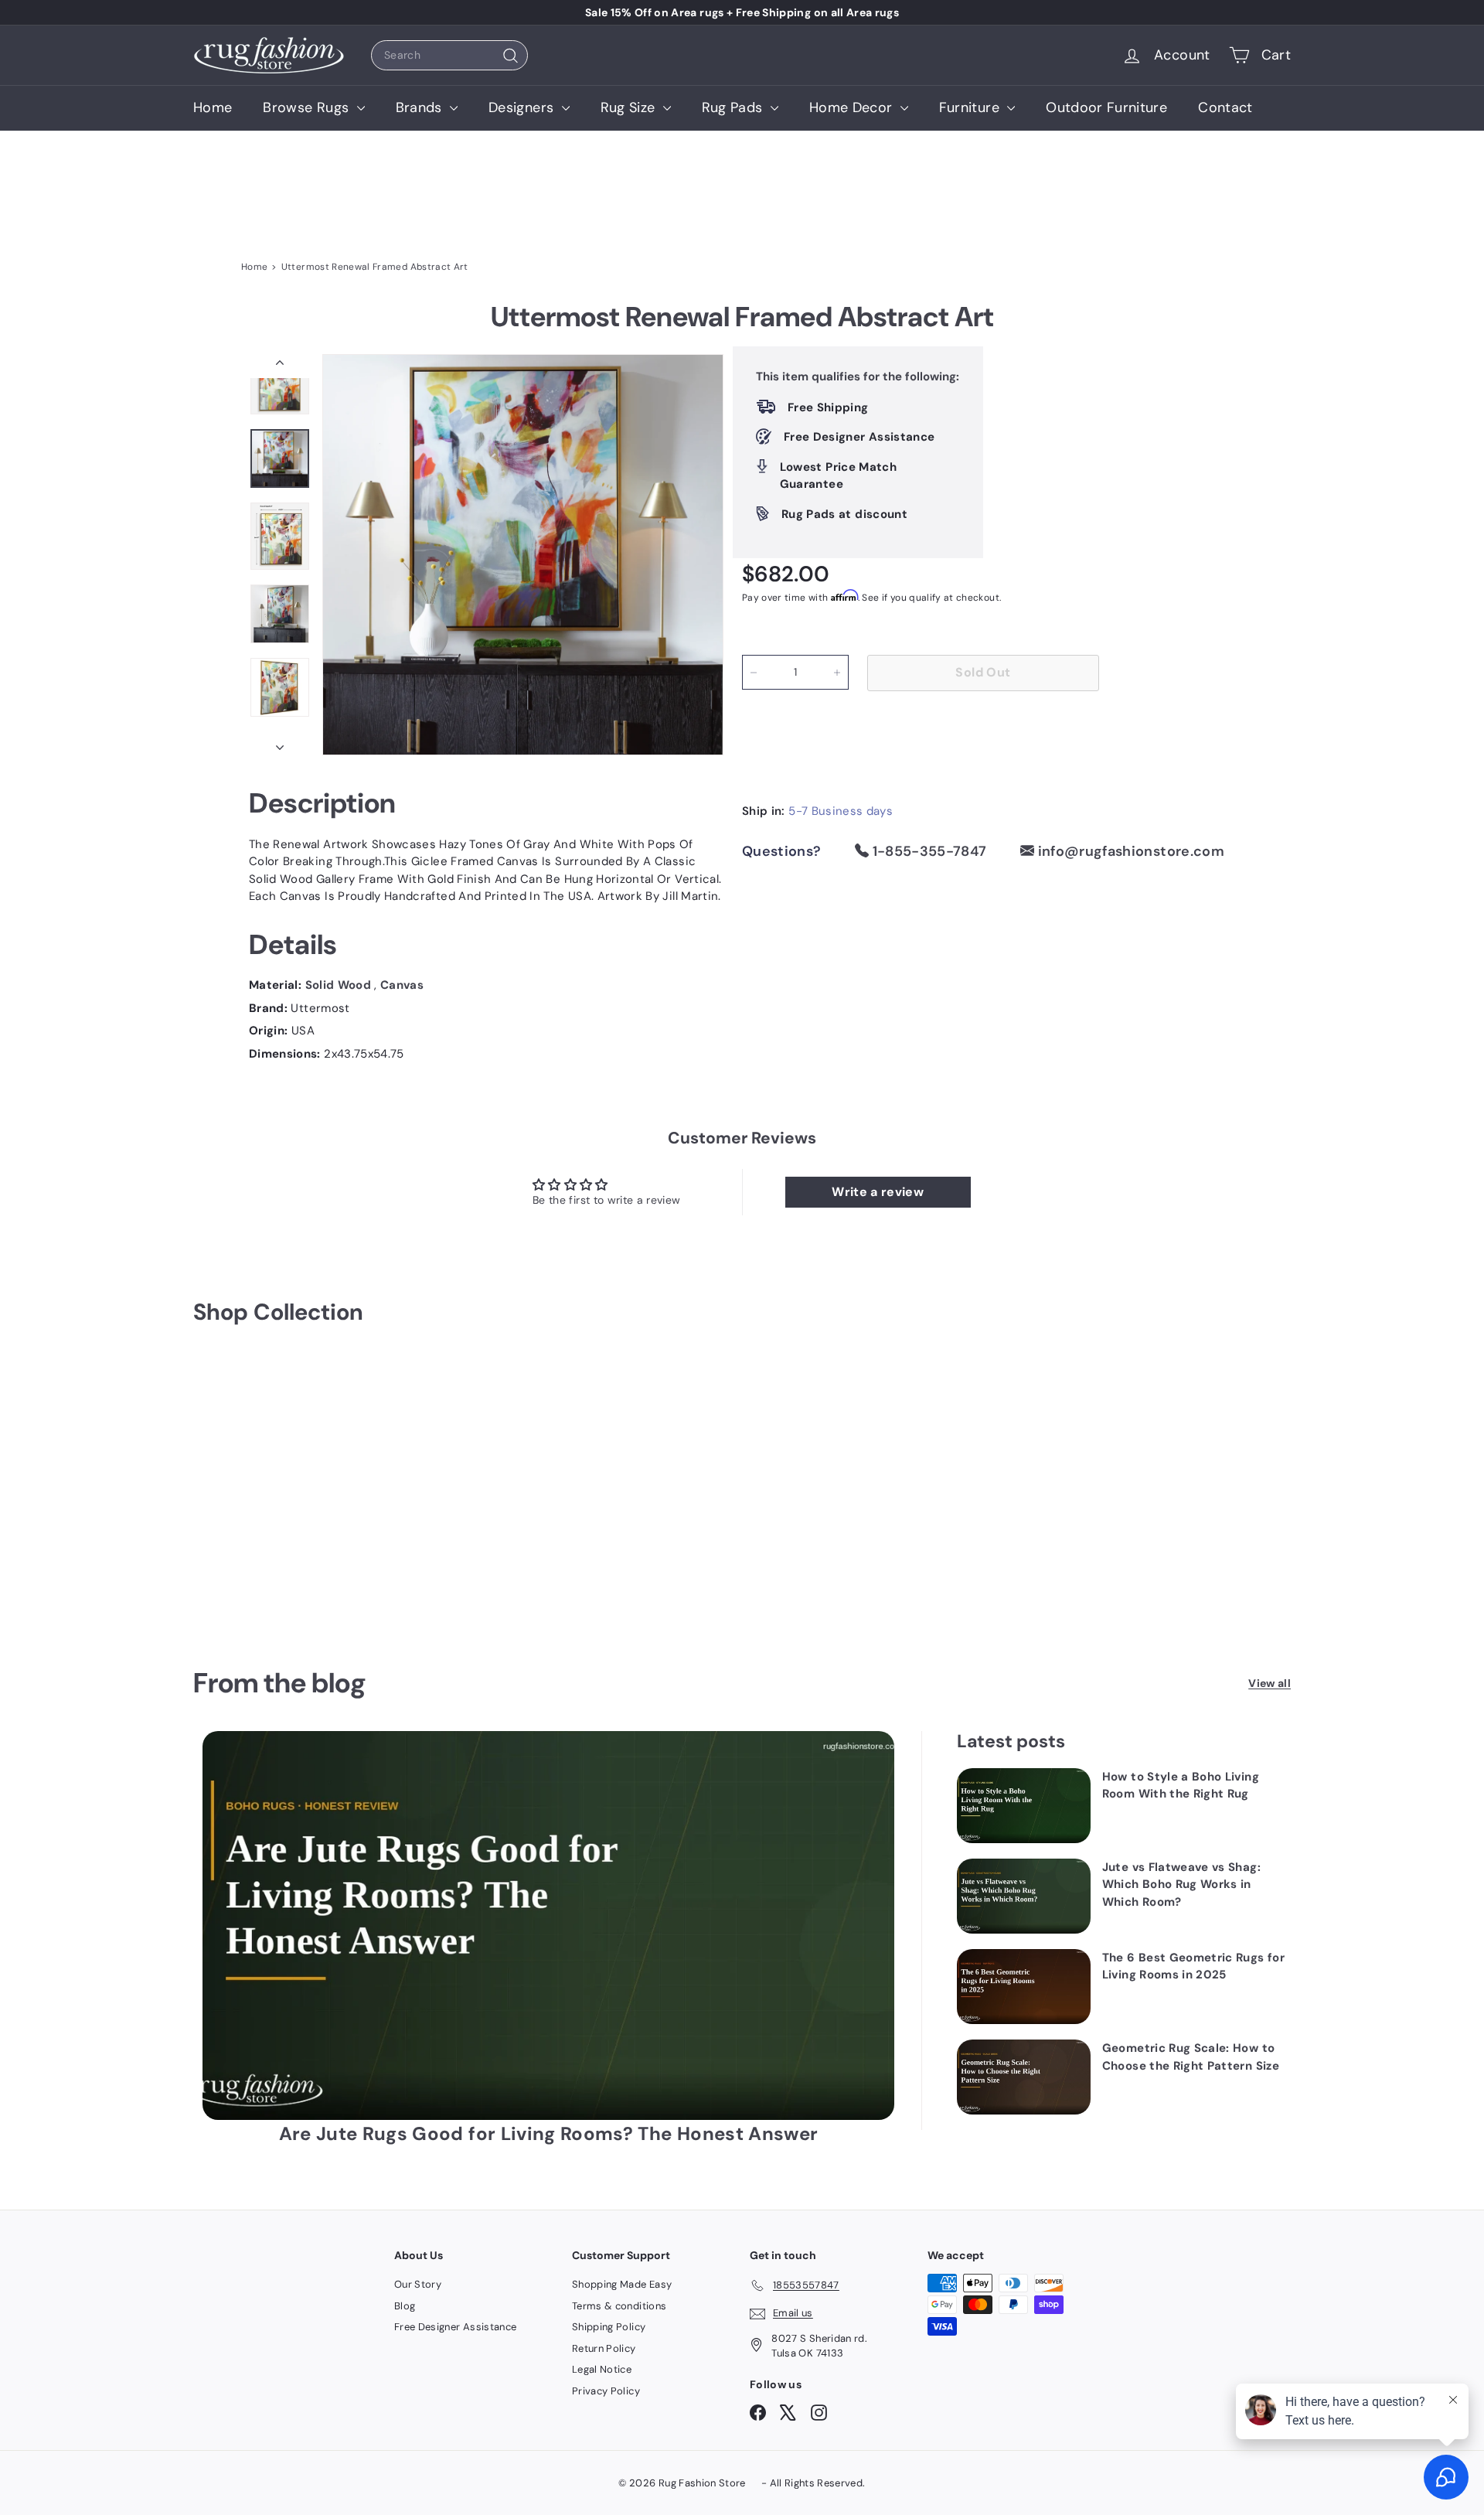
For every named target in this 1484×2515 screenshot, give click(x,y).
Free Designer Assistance (455, 2327)
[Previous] (280, 366)
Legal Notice (602, 2369)
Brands (421, 107)
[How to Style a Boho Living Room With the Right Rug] (1024, 1806)
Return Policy (604, 2348)
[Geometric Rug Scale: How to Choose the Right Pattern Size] (1024, 2077)
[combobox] (449, 55)
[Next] (280, 743)
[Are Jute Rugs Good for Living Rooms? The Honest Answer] (548, 1925)
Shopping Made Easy (622, 2284)
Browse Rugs (308, 107)
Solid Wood (340, 985)
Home (213, 107)
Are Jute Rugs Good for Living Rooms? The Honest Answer (549, 2133)
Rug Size (630, 107)
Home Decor (853, 107)
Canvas (402, 985)
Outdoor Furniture (1106, 107)
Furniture (972, 107)
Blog (405, 2306)
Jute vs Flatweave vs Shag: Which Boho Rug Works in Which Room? (1181, 1885)
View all (1270, 1683)
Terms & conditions (619, 2306)
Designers (523, 107)
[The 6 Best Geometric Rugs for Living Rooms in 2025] (1024, 1987)
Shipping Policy (609, 2327)
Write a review (878, 1192)
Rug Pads (734, 107)
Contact (1225, 107)
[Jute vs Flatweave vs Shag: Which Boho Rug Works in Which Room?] (1024, 1896)
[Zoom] (523, 555)
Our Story (418, 2284)
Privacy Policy (606, 2391)
